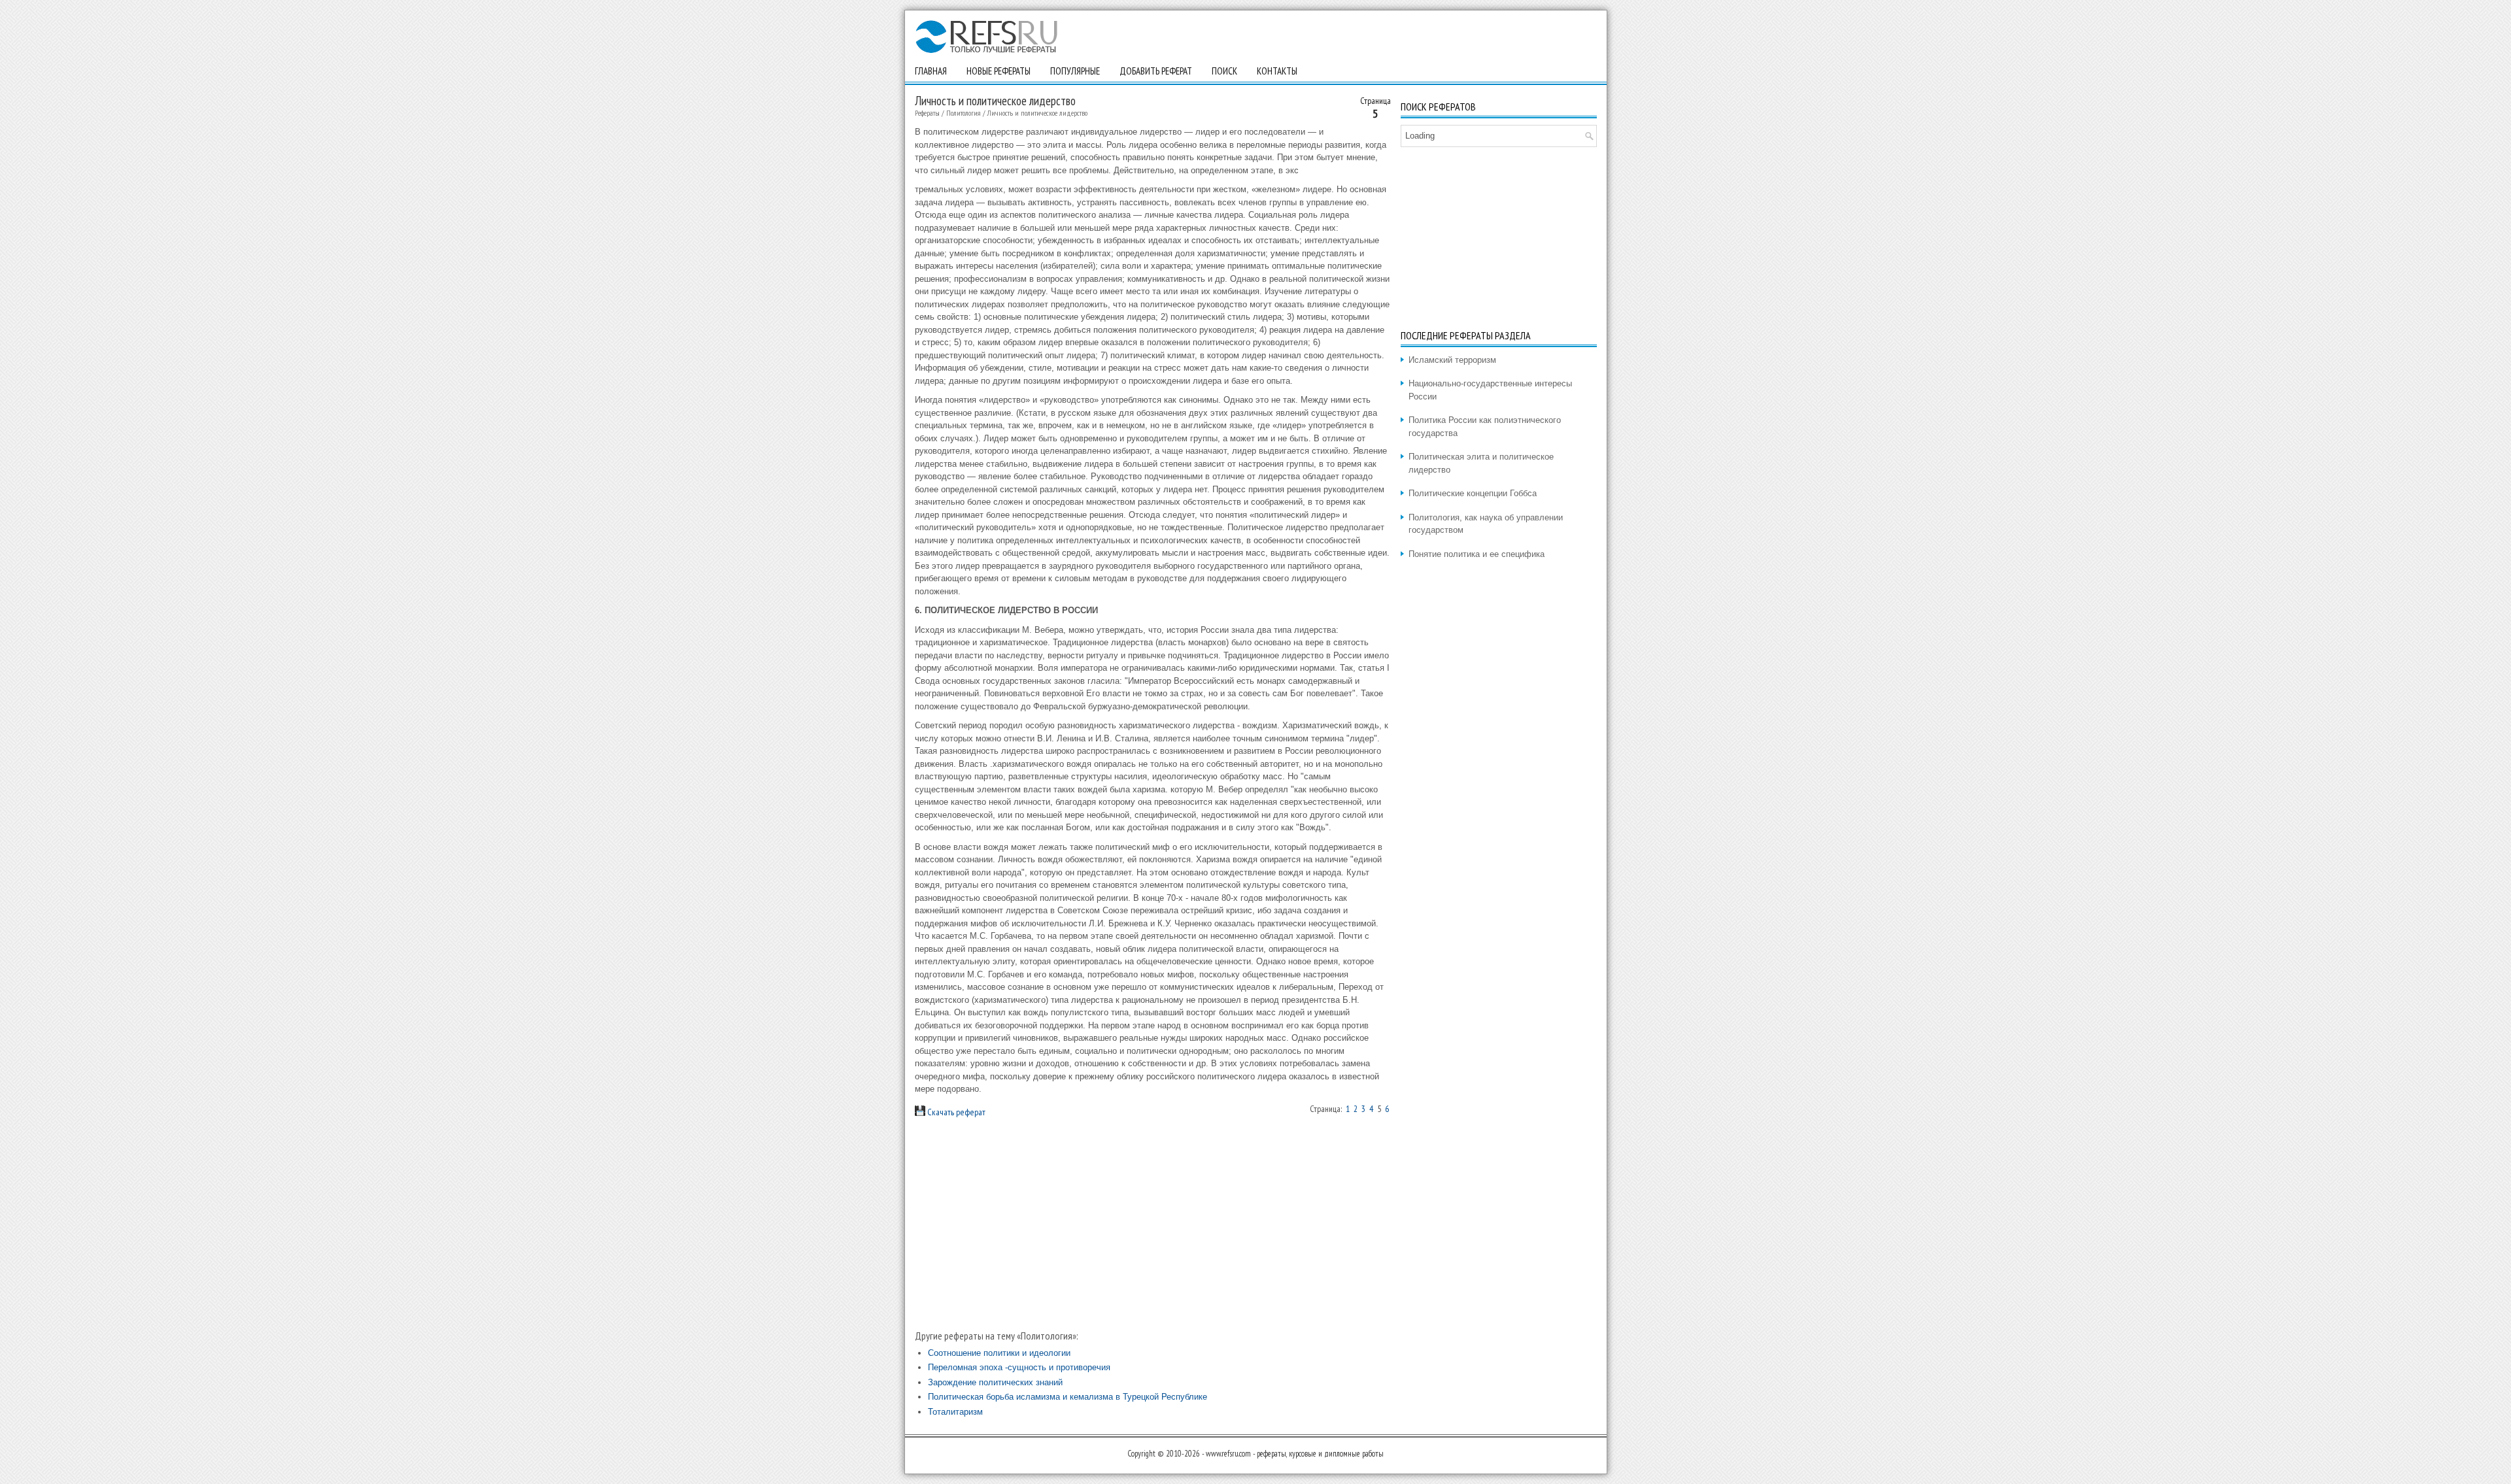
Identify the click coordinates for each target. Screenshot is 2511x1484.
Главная (931, 71)
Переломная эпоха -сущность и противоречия (1019, 1367)
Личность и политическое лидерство (1037, 113)
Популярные (1075, 71)
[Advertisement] (1153, 1223)
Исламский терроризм (1452, 360)
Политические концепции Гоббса (1473, 493)
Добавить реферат (1156, 71)
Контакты (1277, 71)
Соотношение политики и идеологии (999, 1353)
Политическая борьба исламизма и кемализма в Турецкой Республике (1068, 1397)
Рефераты (927, 113)
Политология (964, 113)
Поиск (1224, 71)
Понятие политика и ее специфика (1477, 554)
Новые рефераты (999, 71)
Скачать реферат (955, 1112)
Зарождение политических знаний (995, 1382)
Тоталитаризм (955, 1412)
